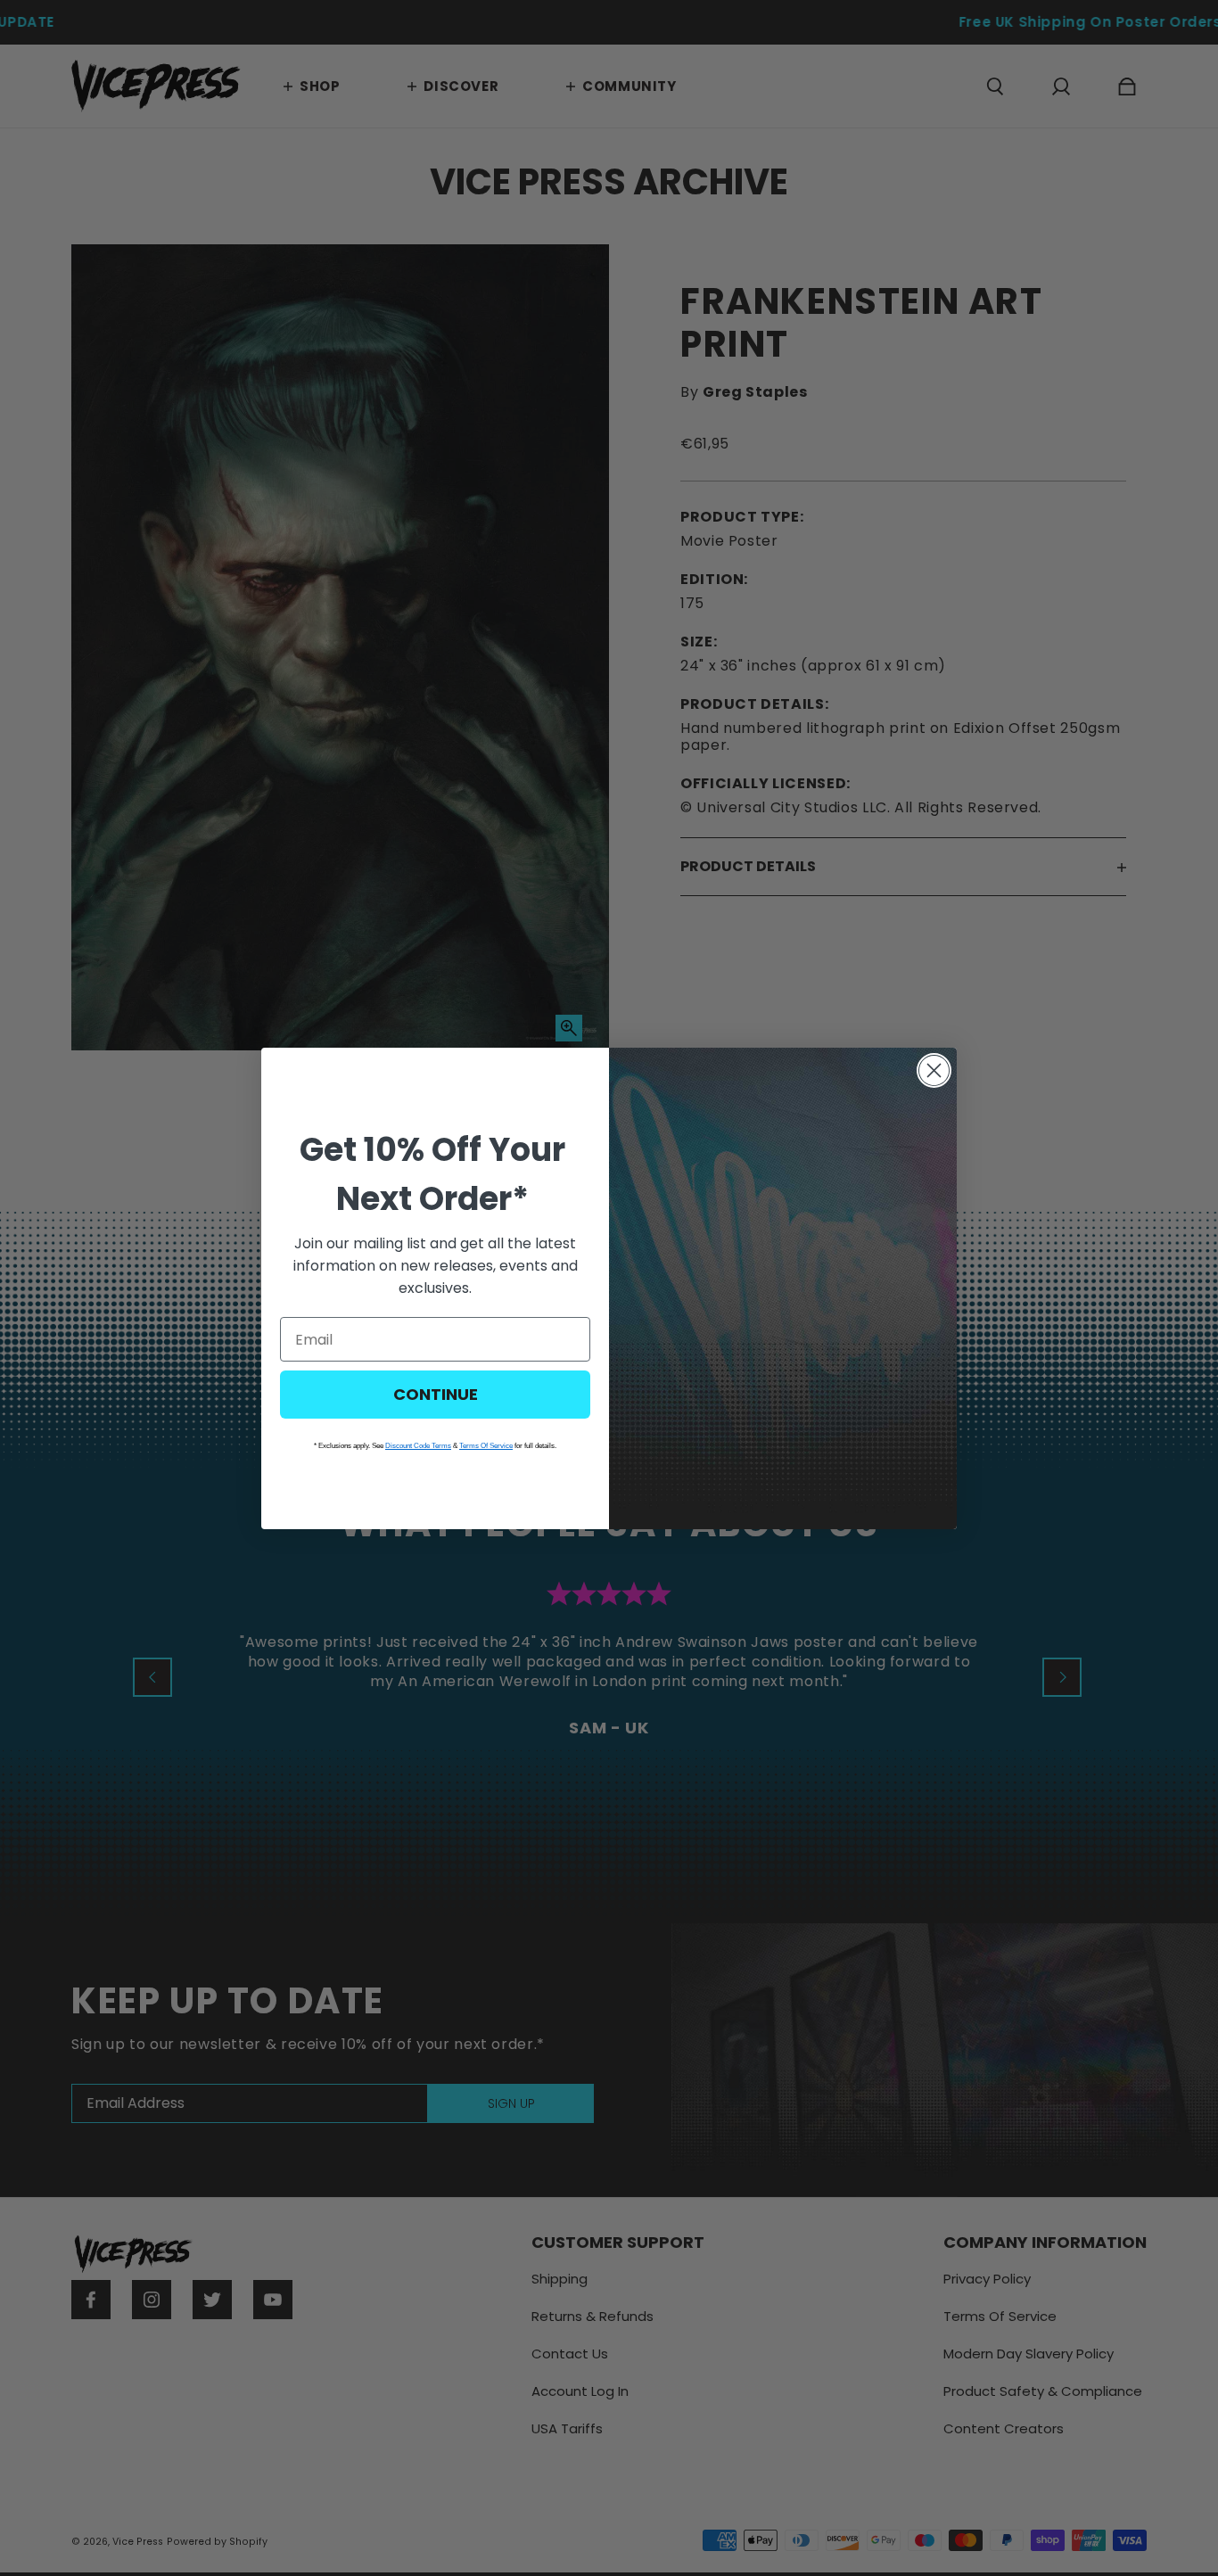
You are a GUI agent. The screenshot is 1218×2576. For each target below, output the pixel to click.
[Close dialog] (934, 1070)
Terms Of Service (486, 1446)
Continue (436, 1394)
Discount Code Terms (418, 1446)
